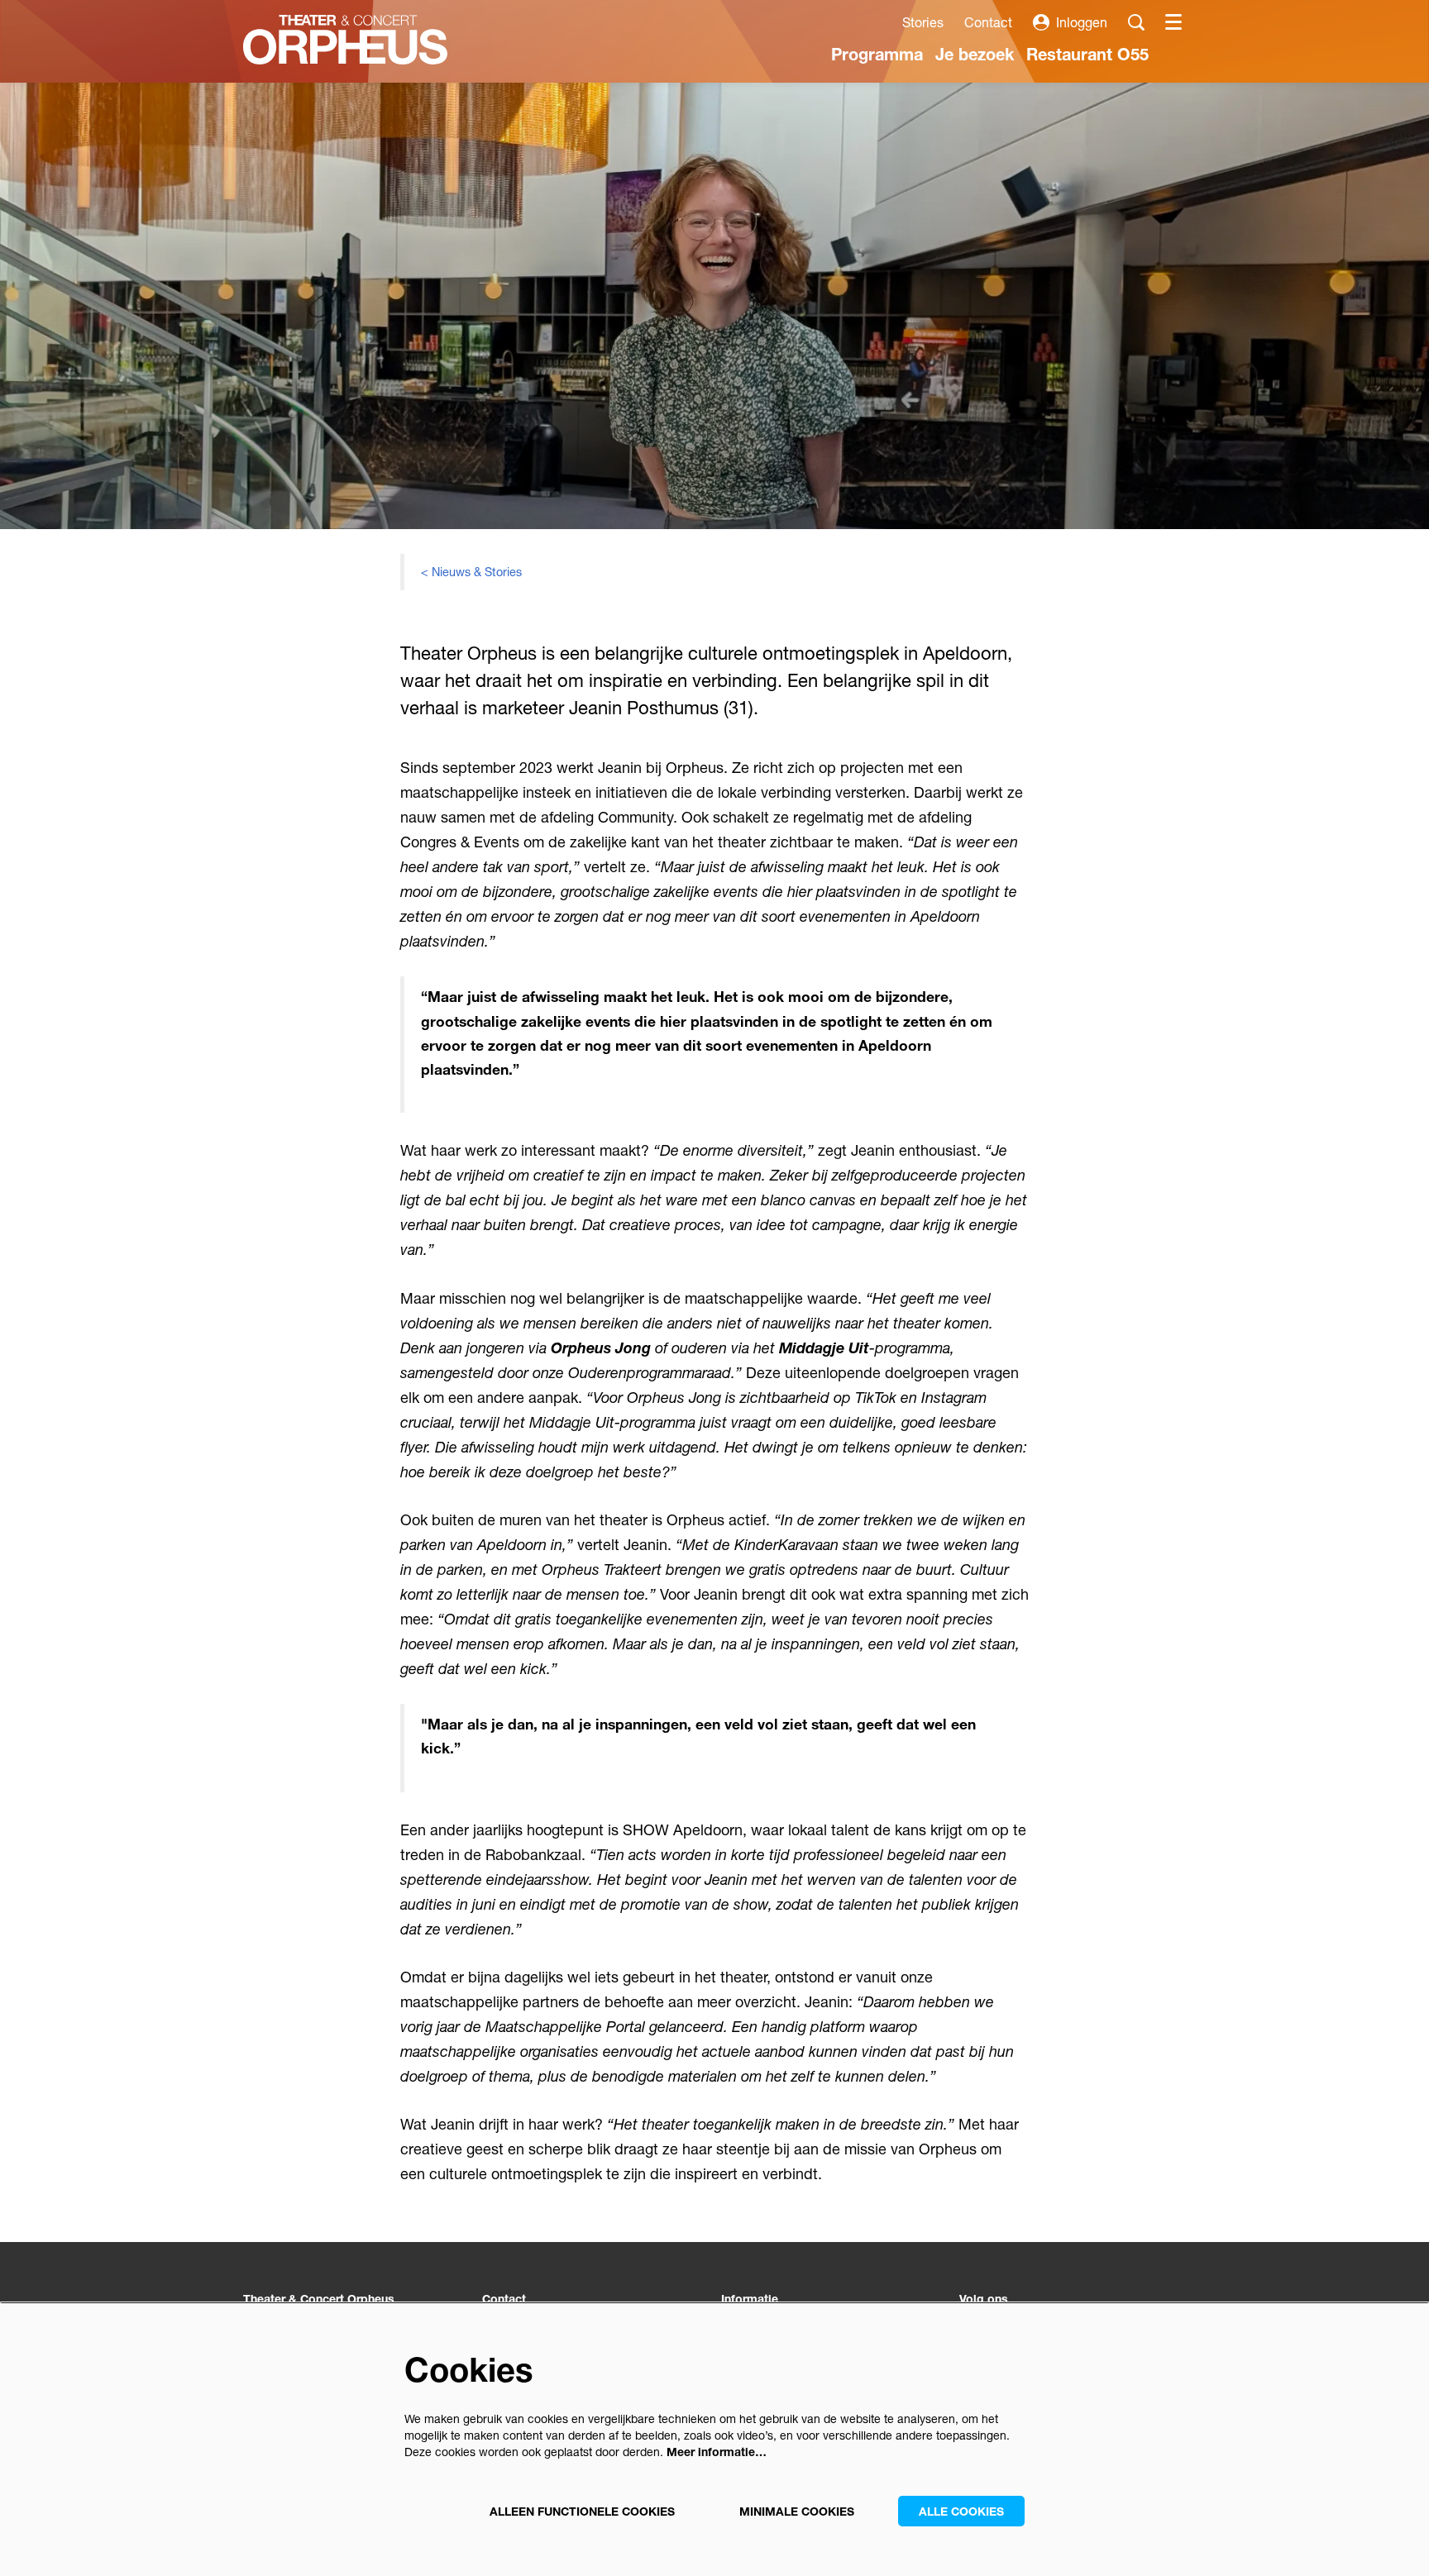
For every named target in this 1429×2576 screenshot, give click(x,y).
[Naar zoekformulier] (1136, 22)
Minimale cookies (797, 2511)
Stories (923, 22)
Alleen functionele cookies (582, 2511)
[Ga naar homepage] (345, 40)
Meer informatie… (717, 2452)
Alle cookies (961, 2511)
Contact (988, 22)
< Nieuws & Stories (471, 572)
